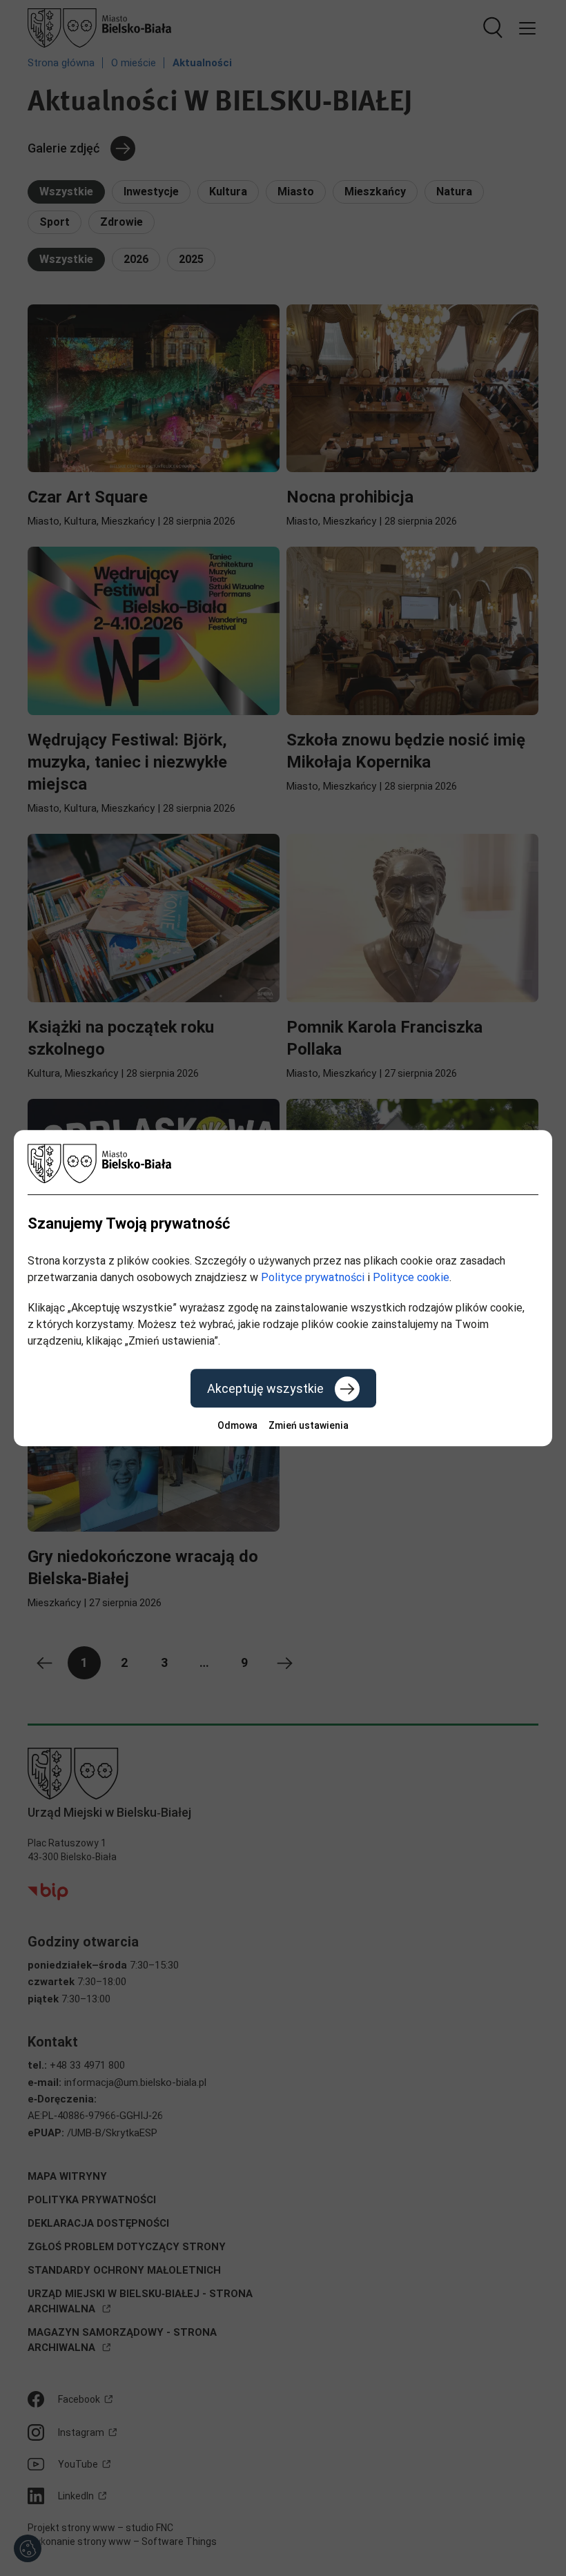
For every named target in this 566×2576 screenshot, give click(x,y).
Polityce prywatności (313, 1277)
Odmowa (237, 1425)
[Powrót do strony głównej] (283, 1163)
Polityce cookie (411, 1277)
